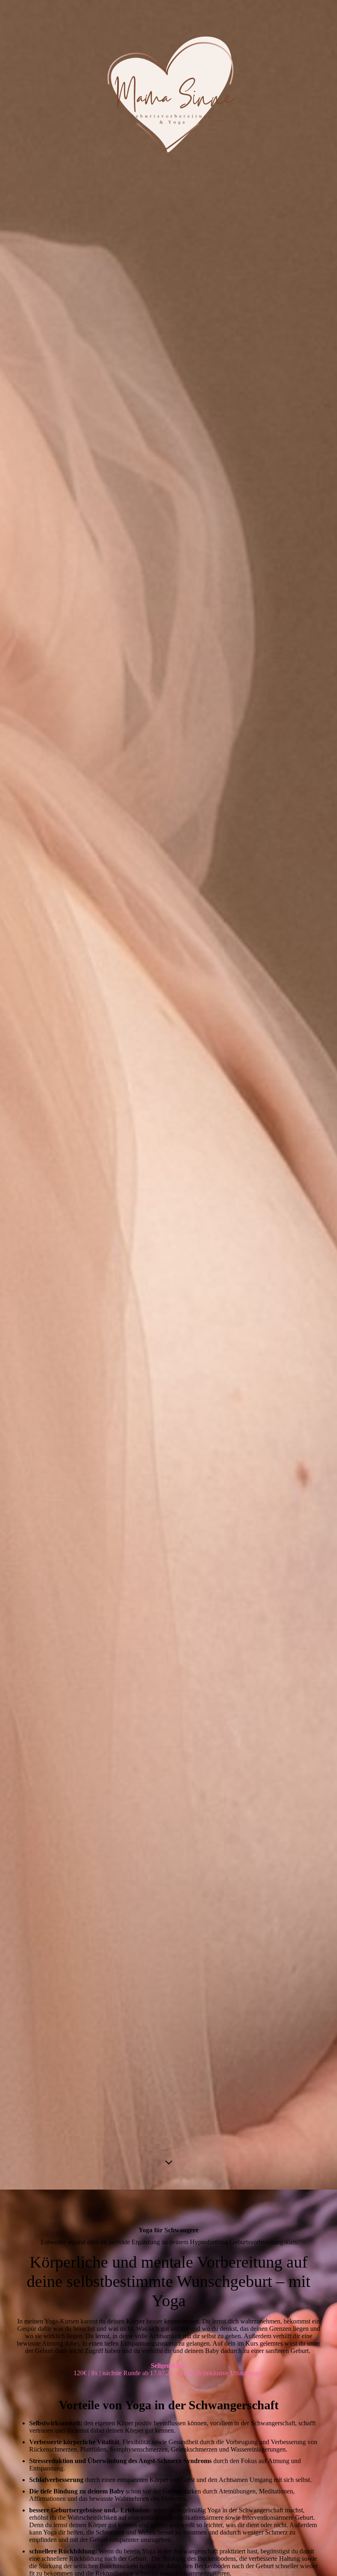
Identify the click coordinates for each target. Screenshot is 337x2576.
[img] (168, 1095)
